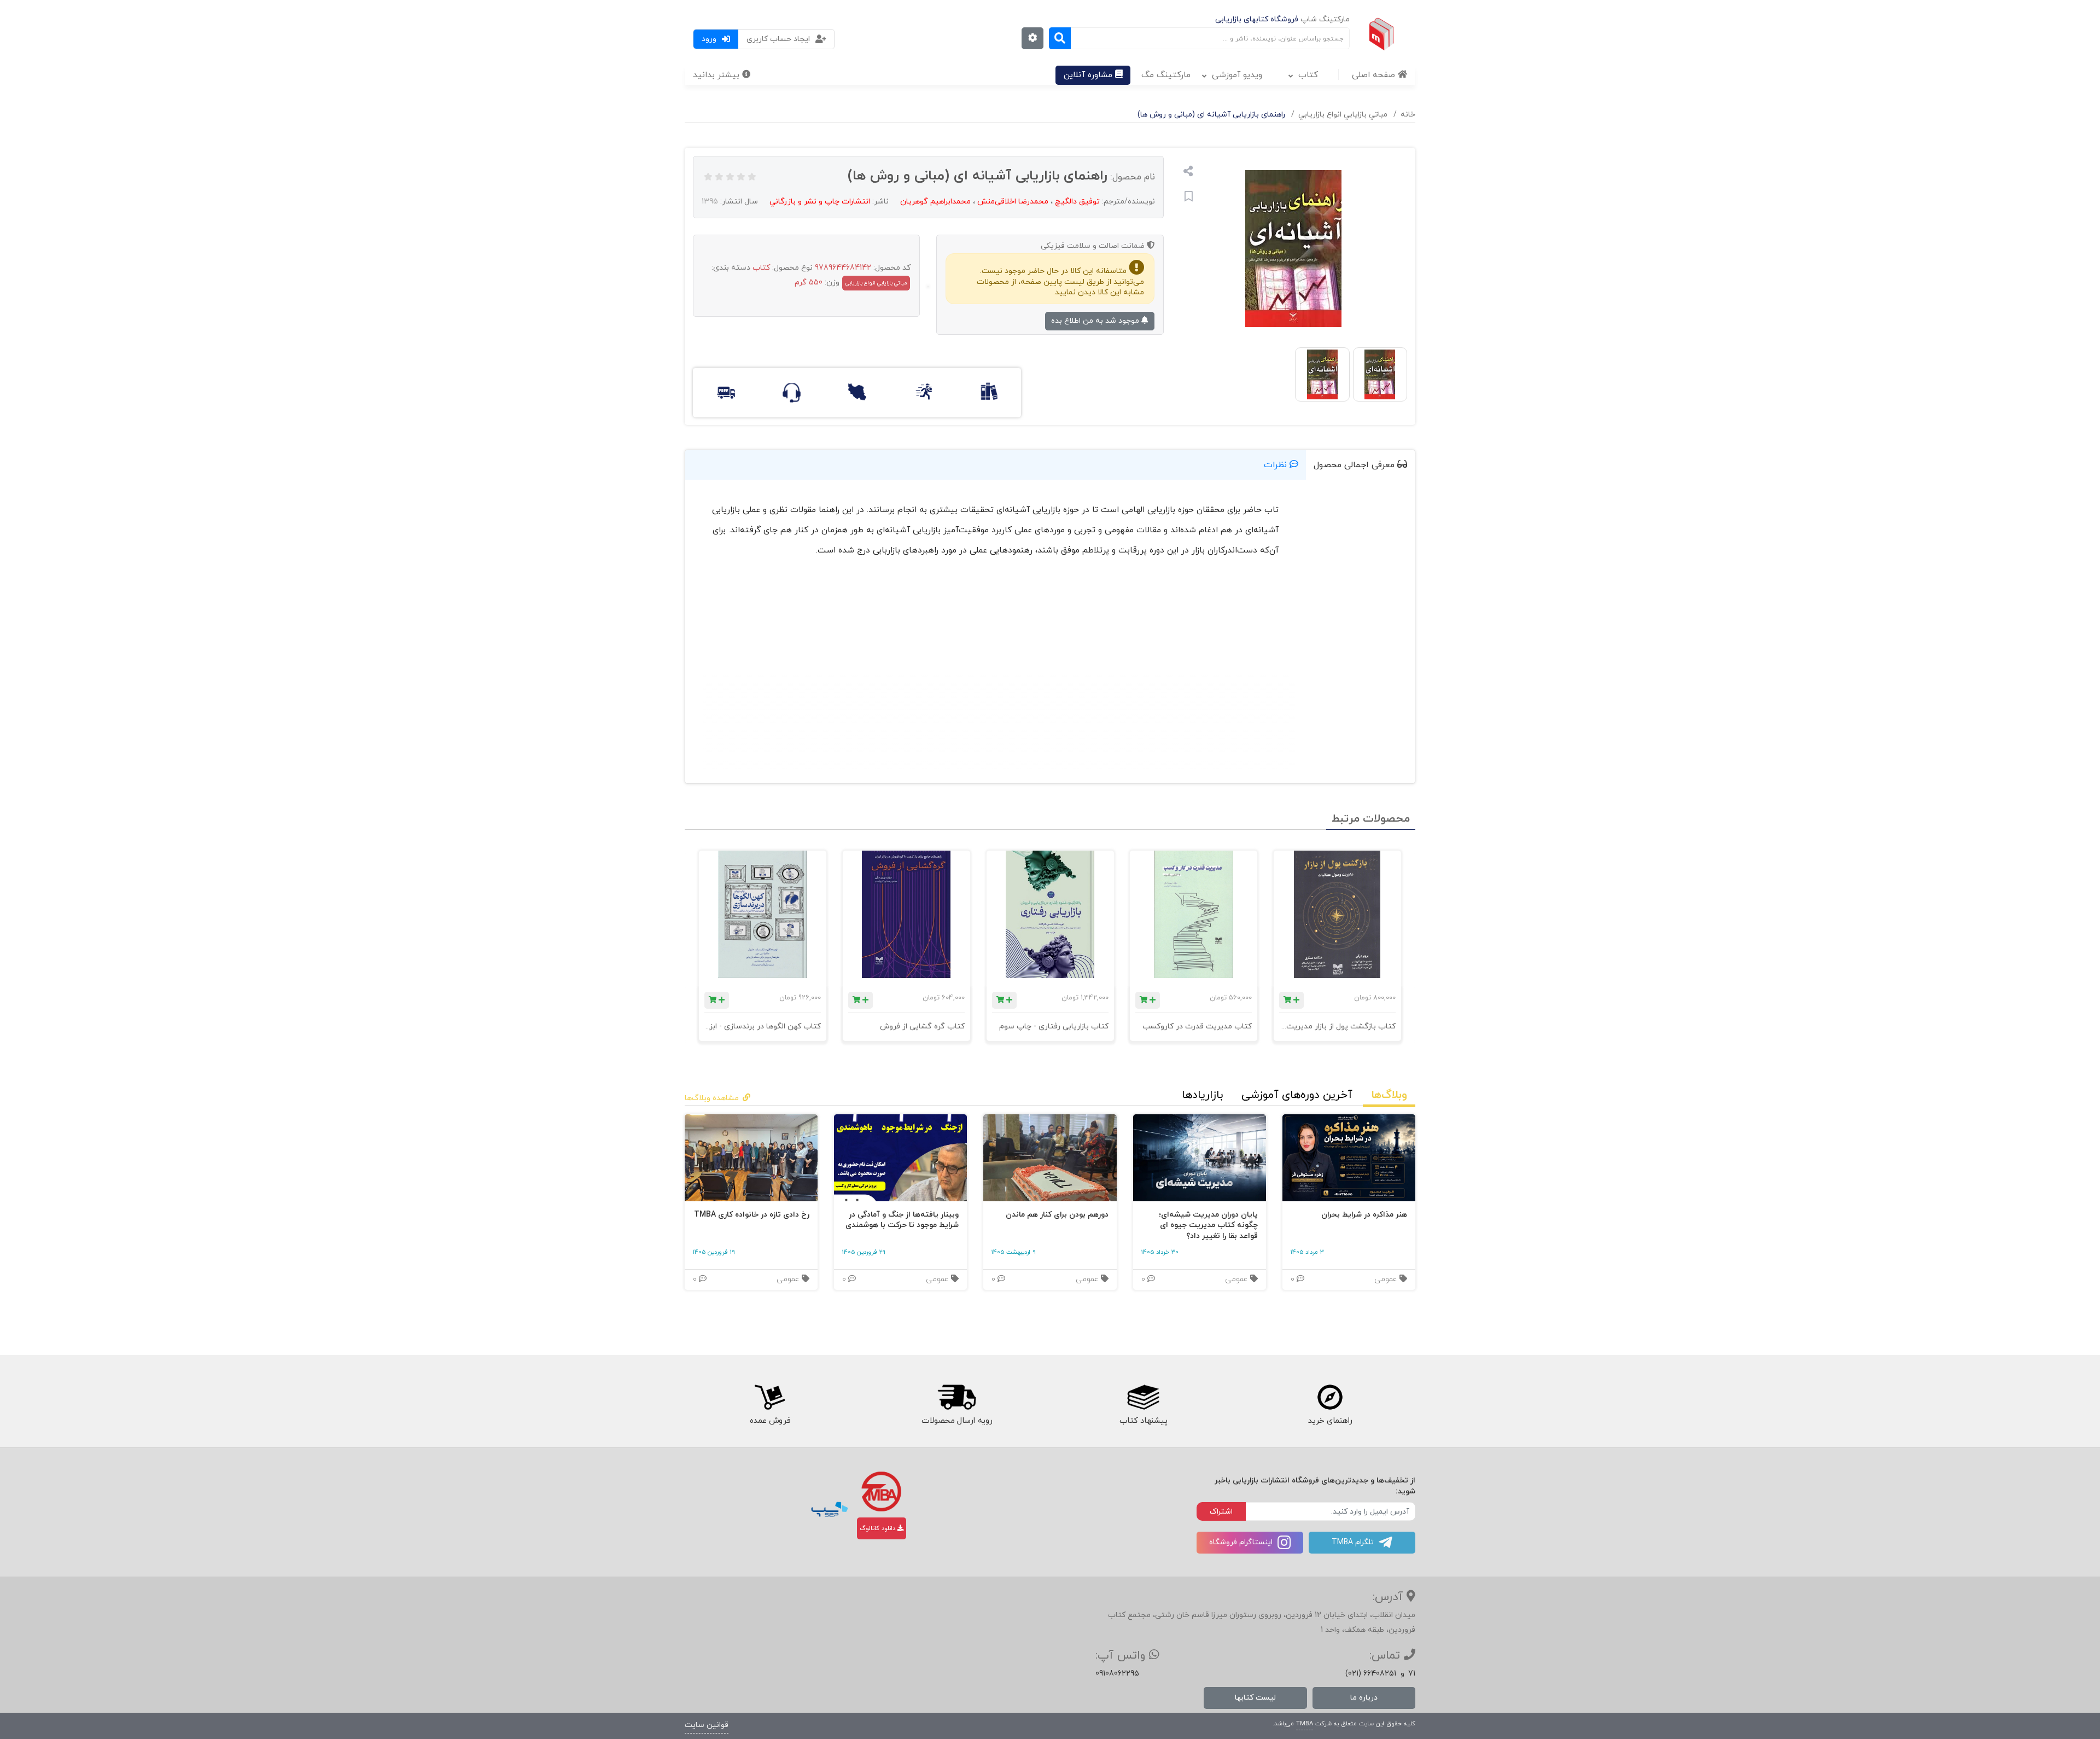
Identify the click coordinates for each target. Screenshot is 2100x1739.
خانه (1408, 115)
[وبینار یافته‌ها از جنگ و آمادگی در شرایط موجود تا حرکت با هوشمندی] (900, 1158)
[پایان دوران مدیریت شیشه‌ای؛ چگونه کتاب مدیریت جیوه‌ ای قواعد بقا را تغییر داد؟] (1200, 1158)
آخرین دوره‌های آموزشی (1297, 1095)
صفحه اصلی (1375, 75)
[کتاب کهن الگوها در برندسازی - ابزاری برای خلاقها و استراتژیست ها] (763, 914)
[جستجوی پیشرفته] (1032, 38)
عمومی (1387, 1279)
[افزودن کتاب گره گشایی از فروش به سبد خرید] (861, 1000)
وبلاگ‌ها (1389, 1095)
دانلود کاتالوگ (879, 1528)
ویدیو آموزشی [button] (1237, 75)
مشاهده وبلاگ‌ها (712, 1098)
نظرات (1277, 465)
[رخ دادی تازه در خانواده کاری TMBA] (751, 1158)
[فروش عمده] (770, 1398)
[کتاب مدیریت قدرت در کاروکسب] (1194, 914)
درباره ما (1364, 1698)
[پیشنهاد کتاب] (1144, 1398)
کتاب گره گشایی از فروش (922, 1026)
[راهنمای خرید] (1331, 1398)
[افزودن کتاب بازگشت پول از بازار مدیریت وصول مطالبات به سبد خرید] (1291, 1000)
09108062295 (1117, 1674)
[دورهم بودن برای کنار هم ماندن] (1050, 1158)
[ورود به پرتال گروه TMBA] (881, 1491)
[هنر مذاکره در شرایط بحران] (1349, 1158)
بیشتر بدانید (717, 75)
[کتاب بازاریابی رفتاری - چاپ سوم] (1050, 914)
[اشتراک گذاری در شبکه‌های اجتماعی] (1188, 173)
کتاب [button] (1308, 75)
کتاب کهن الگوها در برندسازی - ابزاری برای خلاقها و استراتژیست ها (713, 1026)
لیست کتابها (1255, 1698)
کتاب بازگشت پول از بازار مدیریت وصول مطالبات (1316, 1026)
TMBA (1305, 1724)
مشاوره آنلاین (1089, 75)
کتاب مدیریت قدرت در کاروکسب (1197, 1026)
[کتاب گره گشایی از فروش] (906, 914)
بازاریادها (1202, 1095)
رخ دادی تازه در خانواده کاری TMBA (752, 1215)
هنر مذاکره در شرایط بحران (1364, 1215)
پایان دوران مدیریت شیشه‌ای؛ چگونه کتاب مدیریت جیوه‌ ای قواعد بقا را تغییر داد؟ (1208, 1225)
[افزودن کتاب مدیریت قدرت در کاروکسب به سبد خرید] (1148, 1000)
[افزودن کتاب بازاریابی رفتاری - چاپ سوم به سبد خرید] (1004, 1000)
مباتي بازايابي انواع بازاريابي (1343, 115)
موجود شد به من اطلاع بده (1096, 321)
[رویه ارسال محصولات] (956, 1398)
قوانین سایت (707, 1725)
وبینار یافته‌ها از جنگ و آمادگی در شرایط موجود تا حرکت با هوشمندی (902, 1220)
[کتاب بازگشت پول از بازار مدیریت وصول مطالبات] (1337, 914)
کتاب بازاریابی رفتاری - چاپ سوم (1053, 1026)
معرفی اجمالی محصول (1355, 465)
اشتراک (1221, 1512)
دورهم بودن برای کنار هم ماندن (1057, 1215)
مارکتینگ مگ (1166, 75)
